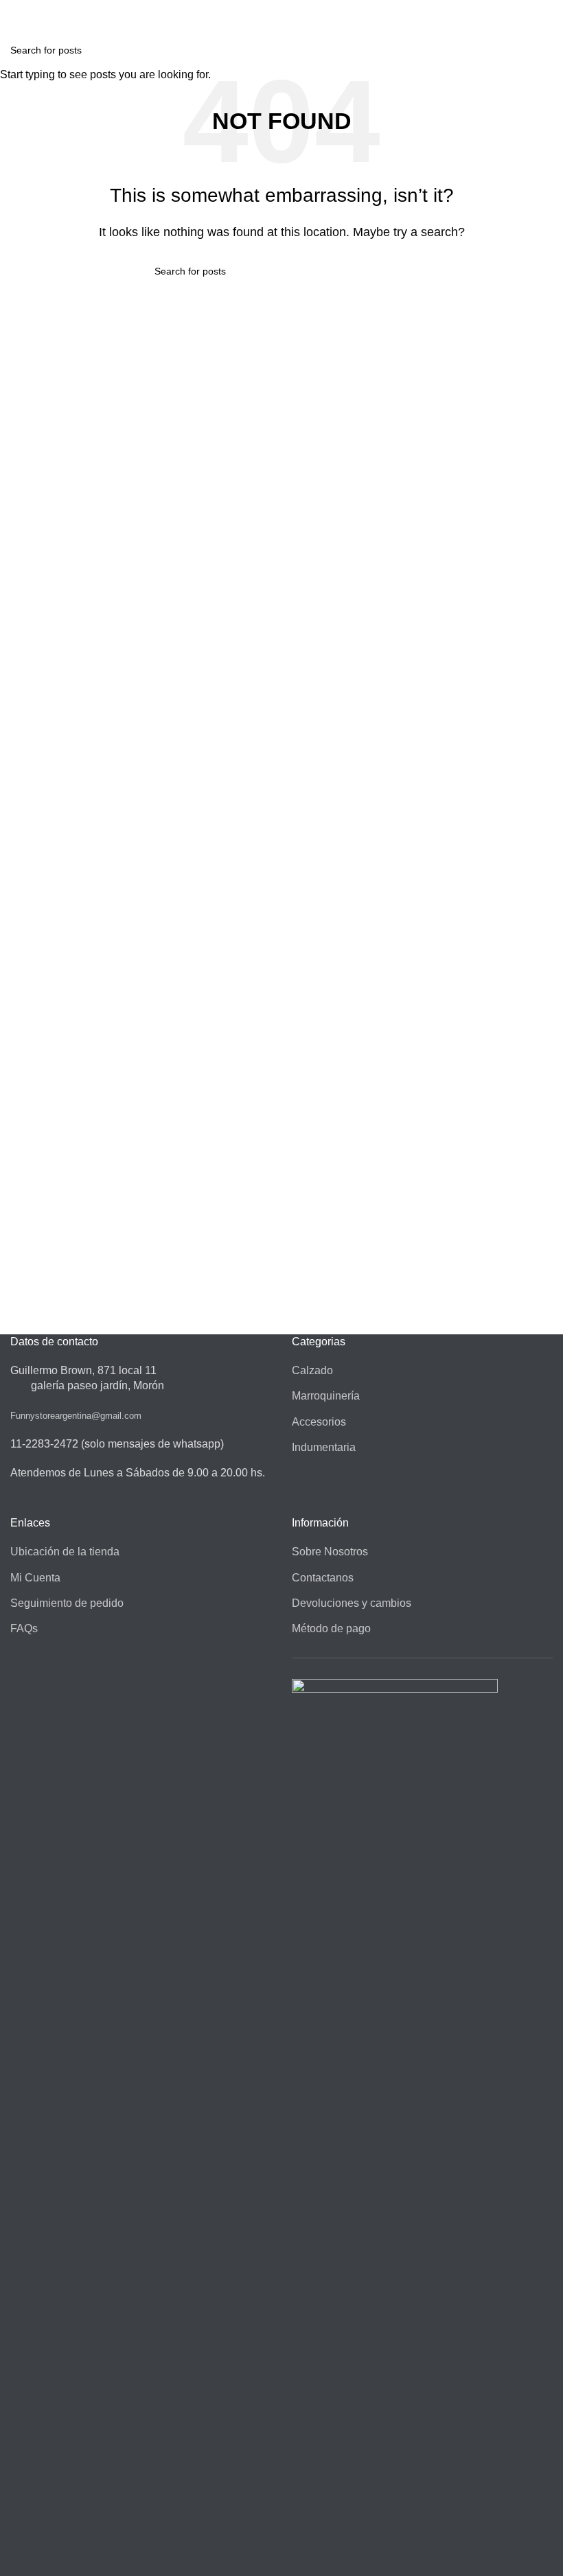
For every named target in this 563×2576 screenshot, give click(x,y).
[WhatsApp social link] (290, 9)
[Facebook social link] (273, 9)
